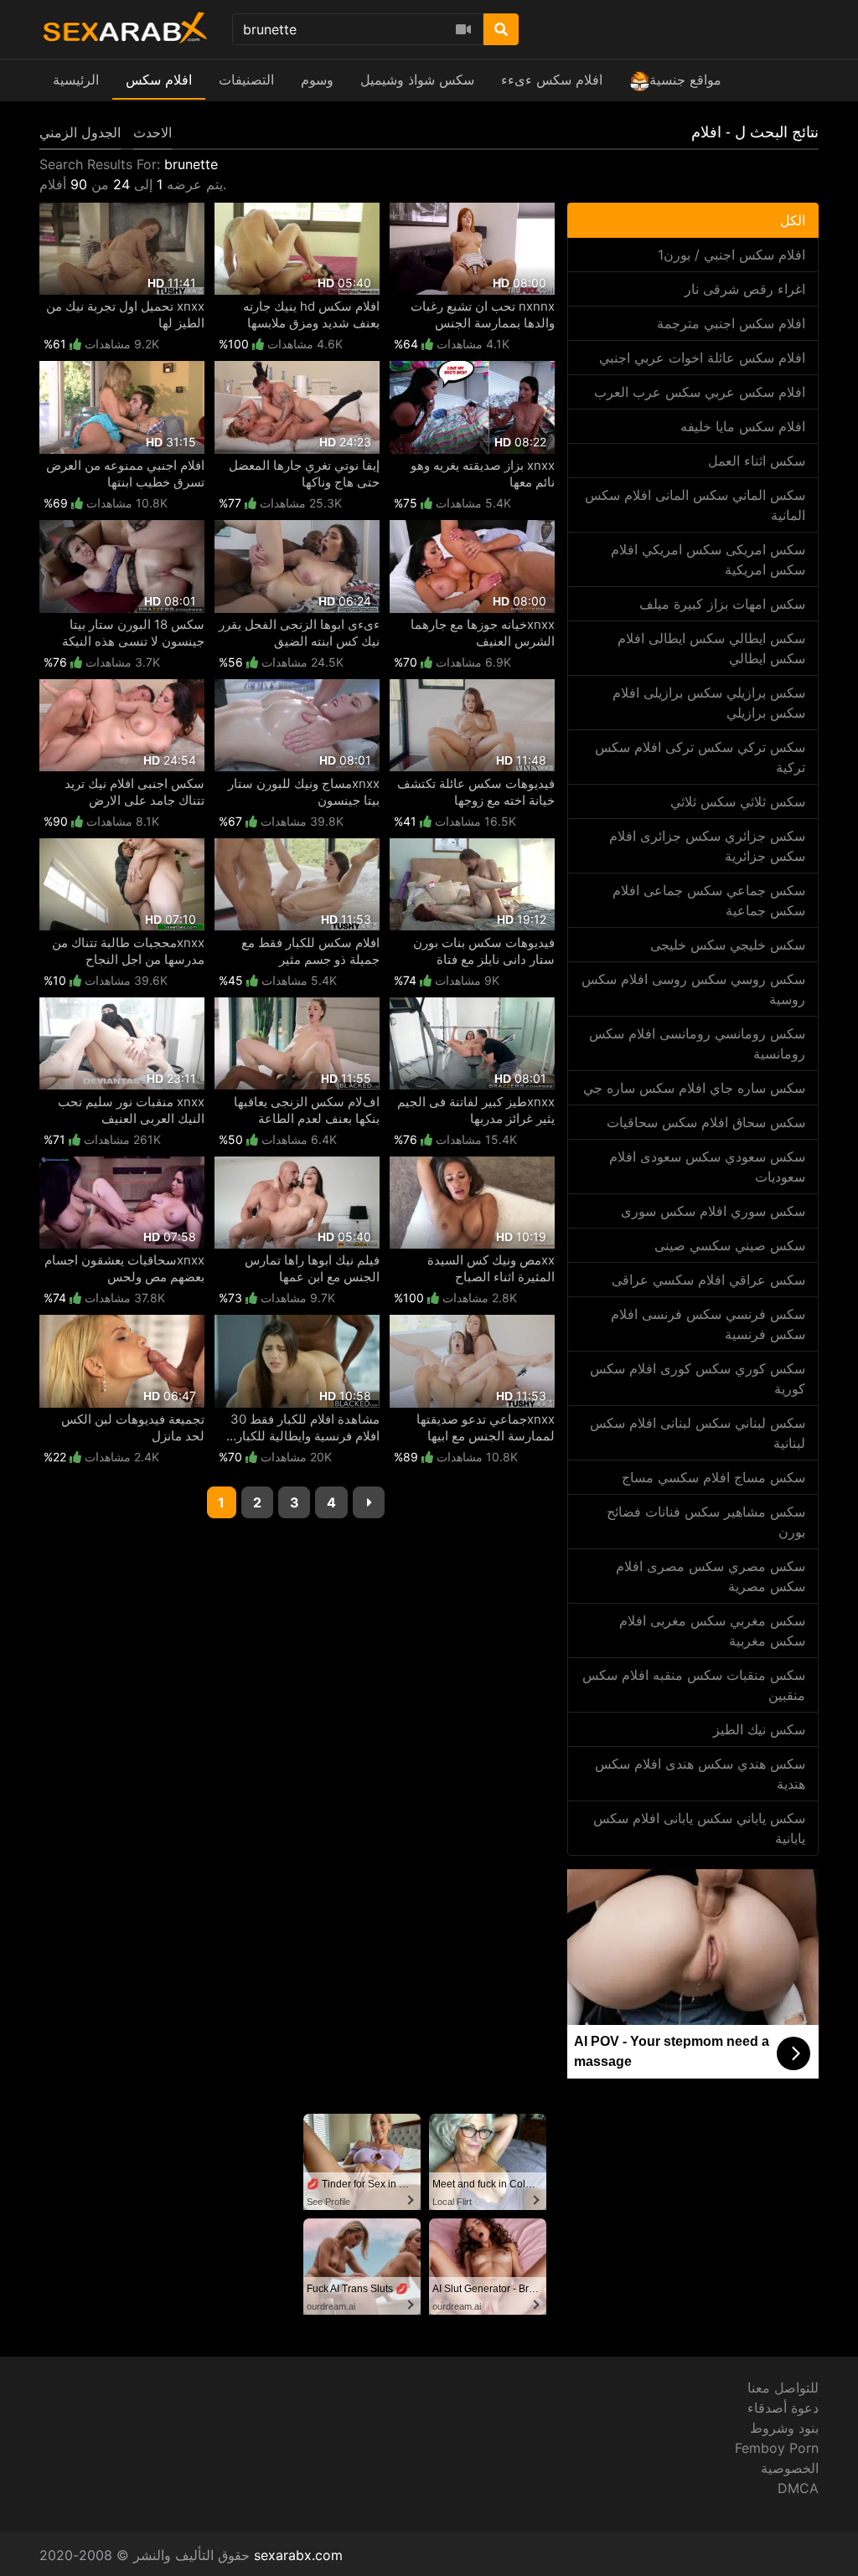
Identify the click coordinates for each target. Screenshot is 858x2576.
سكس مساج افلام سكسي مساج (713, 1477)
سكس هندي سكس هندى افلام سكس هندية (700, 1774)
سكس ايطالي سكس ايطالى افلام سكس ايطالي (711, 648)
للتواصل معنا (783, 2388)
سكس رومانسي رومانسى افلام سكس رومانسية (697, 1043)
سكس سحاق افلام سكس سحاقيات (706, 1122)
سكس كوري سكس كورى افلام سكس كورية (698, 1378)
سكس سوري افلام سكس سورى (713, 1211)
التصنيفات (246, 80)
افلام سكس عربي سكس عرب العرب (700, 392)
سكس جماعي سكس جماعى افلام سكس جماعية (709, 900)
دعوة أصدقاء (783, 2408)
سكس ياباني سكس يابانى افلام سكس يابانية (699, 1828)
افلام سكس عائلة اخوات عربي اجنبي (702, 358)
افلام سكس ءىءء (552, 80)
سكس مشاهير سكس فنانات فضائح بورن (706, 1522)
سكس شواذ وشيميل (417, 80)
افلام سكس (159, 80)
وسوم (317, 80)
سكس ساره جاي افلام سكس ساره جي (694, 1088)
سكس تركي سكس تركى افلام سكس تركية (700, 757)
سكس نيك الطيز (759, 1729)
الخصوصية (790, 2468)
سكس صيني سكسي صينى (730, 1245)
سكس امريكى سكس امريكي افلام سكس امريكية (708, 559)
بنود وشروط (784, 2428)
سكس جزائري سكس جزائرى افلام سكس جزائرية (707, 846)
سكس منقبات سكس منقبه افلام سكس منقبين (694, 1685)
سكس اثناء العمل (757, 461)
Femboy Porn (777, 2448)
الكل (793, 220)
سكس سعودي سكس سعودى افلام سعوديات (707, 1167)
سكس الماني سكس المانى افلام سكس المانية (695, 505)
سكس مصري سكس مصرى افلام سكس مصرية (711, 1576)
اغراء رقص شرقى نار (745, 289)
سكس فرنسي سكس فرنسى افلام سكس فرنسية (708, 1324)
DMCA (798, 2488)
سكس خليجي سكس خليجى (728, 945)
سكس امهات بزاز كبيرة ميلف (722, 604)
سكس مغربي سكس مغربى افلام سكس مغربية (712, 1631)
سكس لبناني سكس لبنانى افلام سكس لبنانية (698, 1433)
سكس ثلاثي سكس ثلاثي (738, 801)
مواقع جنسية (685, 80)
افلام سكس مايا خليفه (743, 426)
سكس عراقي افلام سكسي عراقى (708, 1280)
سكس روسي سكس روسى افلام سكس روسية (693, 989)
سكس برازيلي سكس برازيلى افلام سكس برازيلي (709, 703)
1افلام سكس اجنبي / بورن (731, 255)
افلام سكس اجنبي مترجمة (731, 323)
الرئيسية (76, 80)
